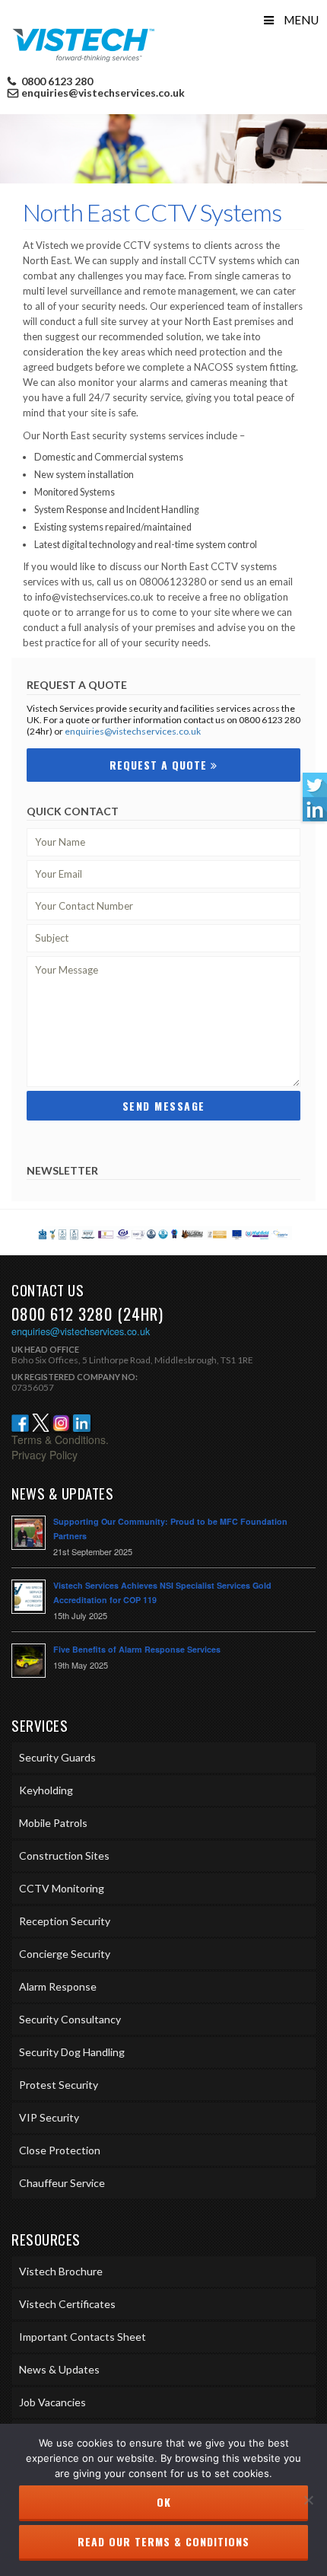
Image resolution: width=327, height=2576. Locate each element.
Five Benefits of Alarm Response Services (137, 1649)
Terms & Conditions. (60, 1439)
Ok (164, 2502)
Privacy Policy (44, 1455)
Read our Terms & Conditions (163, 2541)
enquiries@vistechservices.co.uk (103, 93)
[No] (308, 2500)
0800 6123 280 (56, 81)
